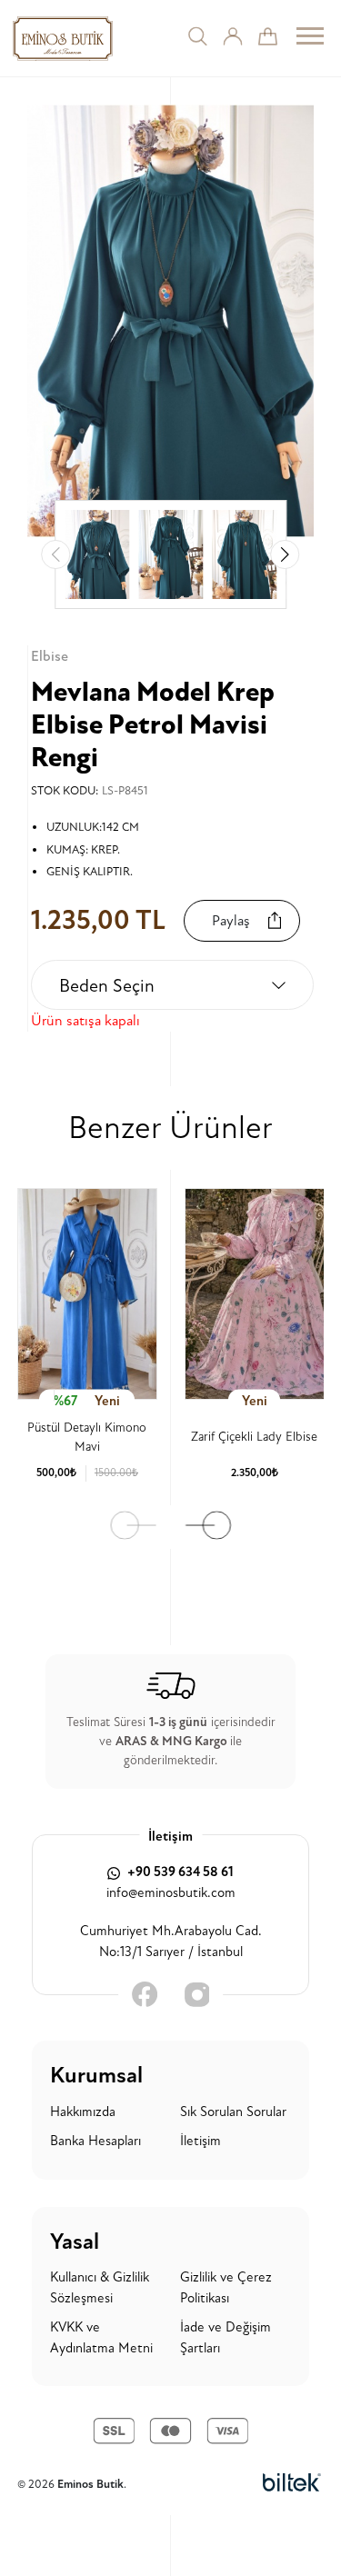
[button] (285, 554)
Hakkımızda (83, 2112)
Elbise (50, 656)
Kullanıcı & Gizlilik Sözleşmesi (100, 2288)
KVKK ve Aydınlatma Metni (101, 2338)
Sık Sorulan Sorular (233, 2112)
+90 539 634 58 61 (179, 1872)
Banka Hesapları (95, 2141)
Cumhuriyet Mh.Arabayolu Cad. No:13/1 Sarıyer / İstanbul (171, 1942)
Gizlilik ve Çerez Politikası (226, 2288)
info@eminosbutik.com (171, 1893)
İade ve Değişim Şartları (226, 2338)
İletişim (201, 2141)
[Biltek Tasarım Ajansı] (292, 2483)
